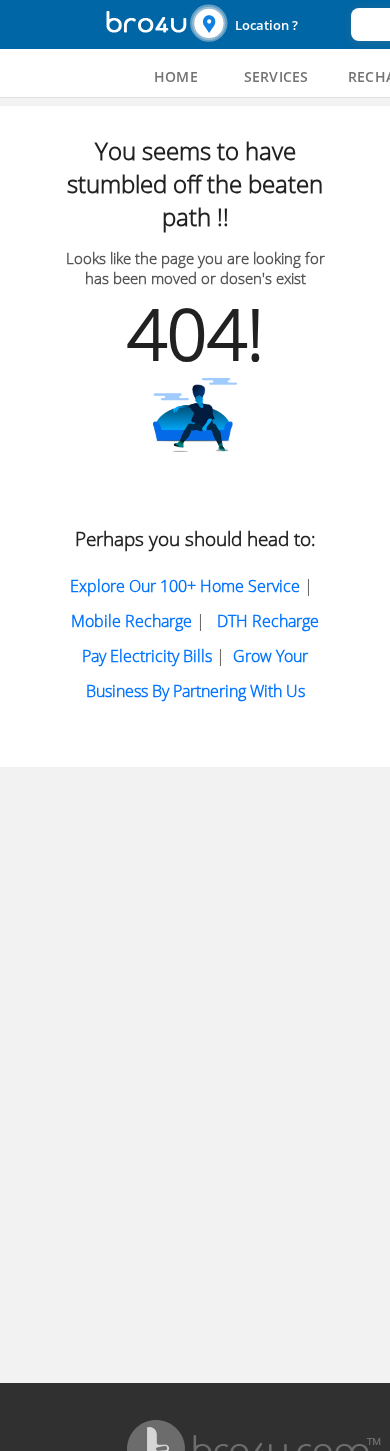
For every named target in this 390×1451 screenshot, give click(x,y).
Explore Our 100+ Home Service (185, 586)
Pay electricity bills (147, 656)
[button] (268, 24)
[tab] (176, 77)
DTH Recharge (268, 621)
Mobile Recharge (131, 621)
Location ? (266, 25)
